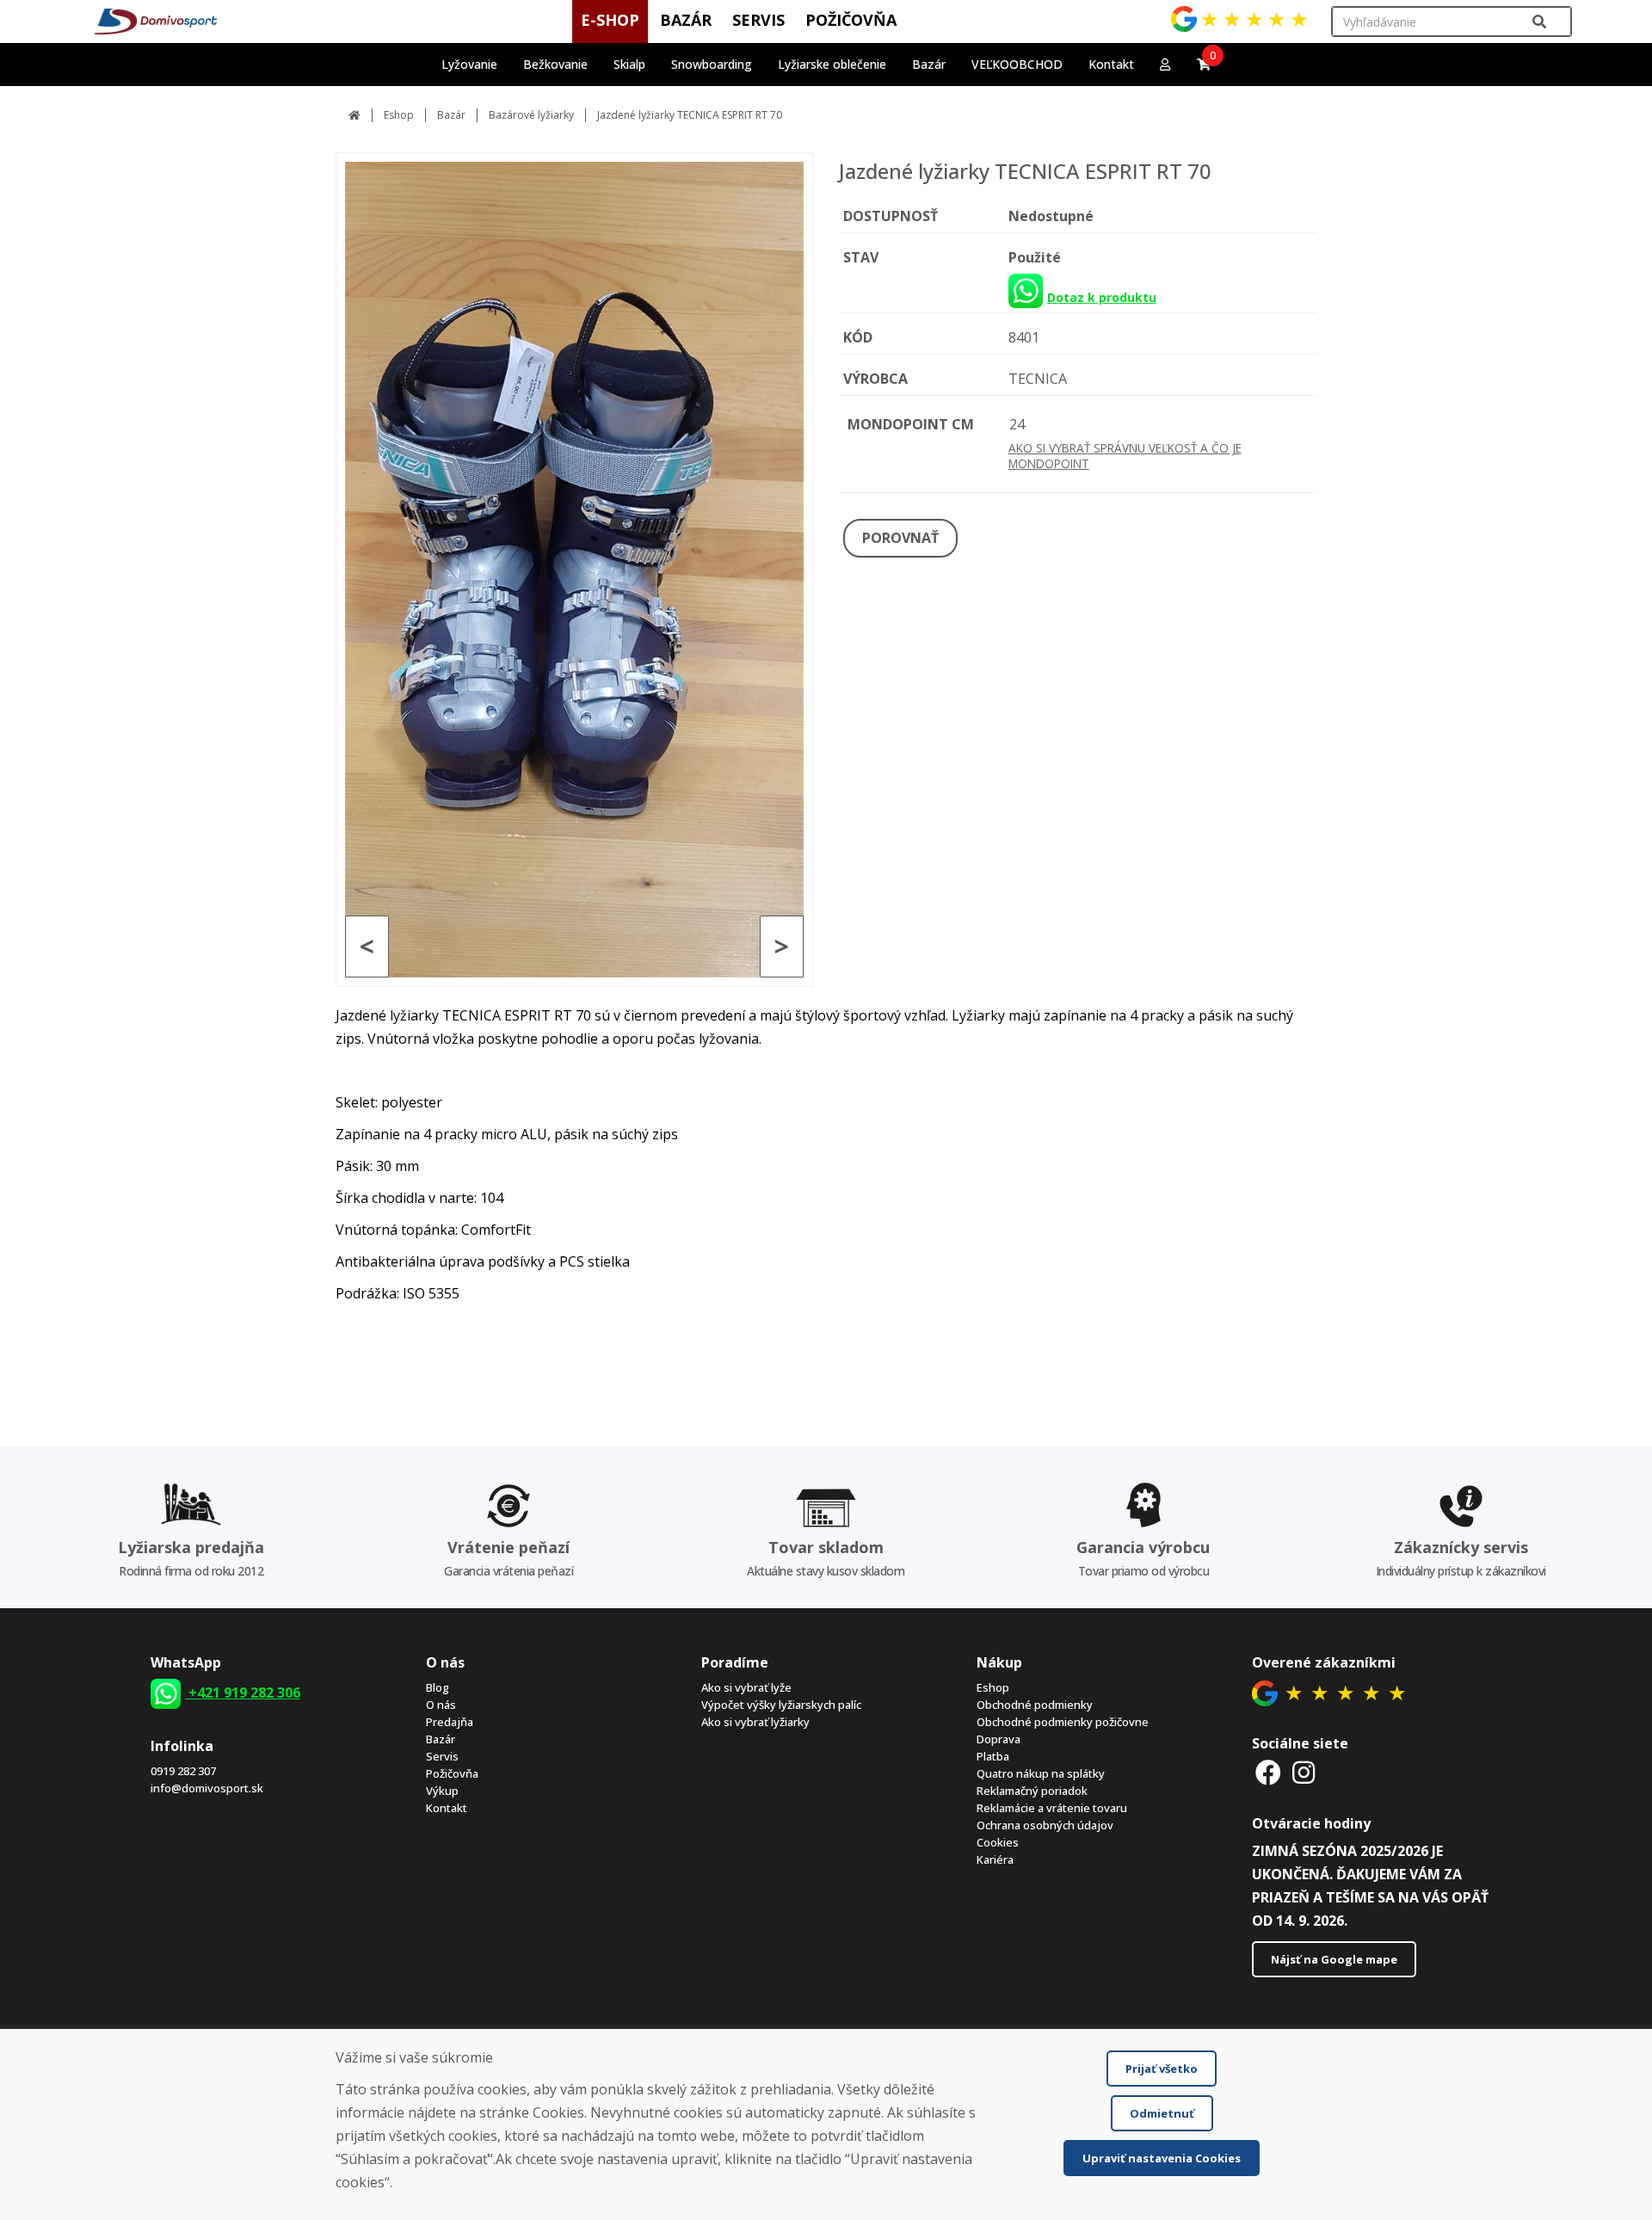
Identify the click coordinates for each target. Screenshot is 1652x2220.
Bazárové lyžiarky (531, 115)
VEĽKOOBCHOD (1017, 64)
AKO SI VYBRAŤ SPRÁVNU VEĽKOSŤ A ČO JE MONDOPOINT (1125, 456)
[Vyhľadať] (1539, 22)
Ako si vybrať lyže (746, 1687)
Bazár (451, 115)
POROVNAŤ (900, 538)
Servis (442, 1756)
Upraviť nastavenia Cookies (1162, 2158)
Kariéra (995, 1859)
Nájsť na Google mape (1334, 1959)
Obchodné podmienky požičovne (1063, 1722)
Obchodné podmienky (1035, 1705)
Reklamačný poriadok (1032, 1791)
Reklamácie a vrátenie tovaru (1052, 1808)
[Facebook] (1268, 1772)
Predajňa (450, 1722)
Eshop (399, 115)
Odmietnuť (1162, 2113)
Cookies (998, 1842)
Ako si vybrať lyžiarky (755, 1722)
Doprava (999, 1739)
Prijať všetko (1162, 2069)
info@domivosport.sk (207, 1788)
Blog (438, 1687)
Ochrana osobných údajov (1045, 1825)
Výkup (442, 1791)
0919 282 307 (183, 1771)
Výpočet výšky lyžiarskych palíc (781, 1705)
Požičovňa (452, 1773)
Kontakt (1111, 64)
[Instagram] (1304, 1772)
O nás (441, 1705)
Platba (993, 1756)
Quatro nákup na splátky (1041, 1773)
